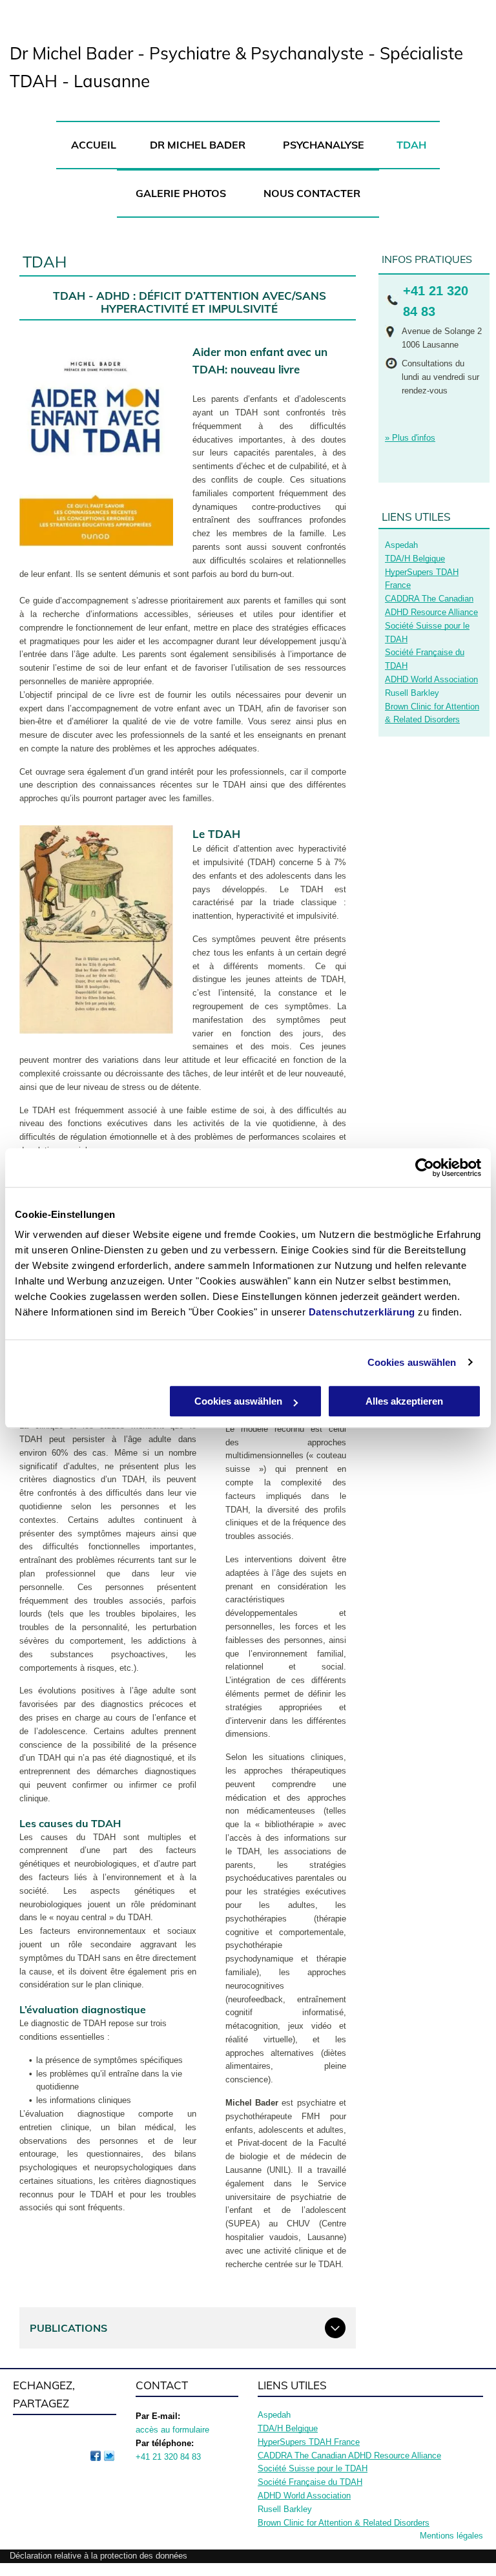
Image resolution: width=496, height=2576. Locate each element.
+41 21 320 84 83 (168, 2457)
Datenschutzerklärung (362, 1312)
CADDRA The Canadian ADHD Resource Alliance (349, 2456)
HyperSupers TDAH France (309, 2442)
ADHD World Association (431, 679)
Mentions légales (451, 2536)
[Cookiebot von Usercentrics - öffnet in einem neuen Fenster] (425, 1168)
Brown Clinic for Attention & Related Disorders (344, 2523)
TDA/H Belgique (415, 559)
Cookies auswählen (412, 1362)
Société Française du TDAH (310, 2482)
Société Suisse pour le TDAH (313, 2468)
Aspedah (401, 545)
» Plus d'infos (410, 438)
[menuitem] (93, 145)
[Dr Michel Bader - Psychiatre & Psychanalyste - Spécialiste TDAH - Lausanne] (96, 2456)
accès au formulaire (172, 2430)
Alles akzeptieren (404, 1401)
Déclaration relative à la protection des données (98, 2556)
